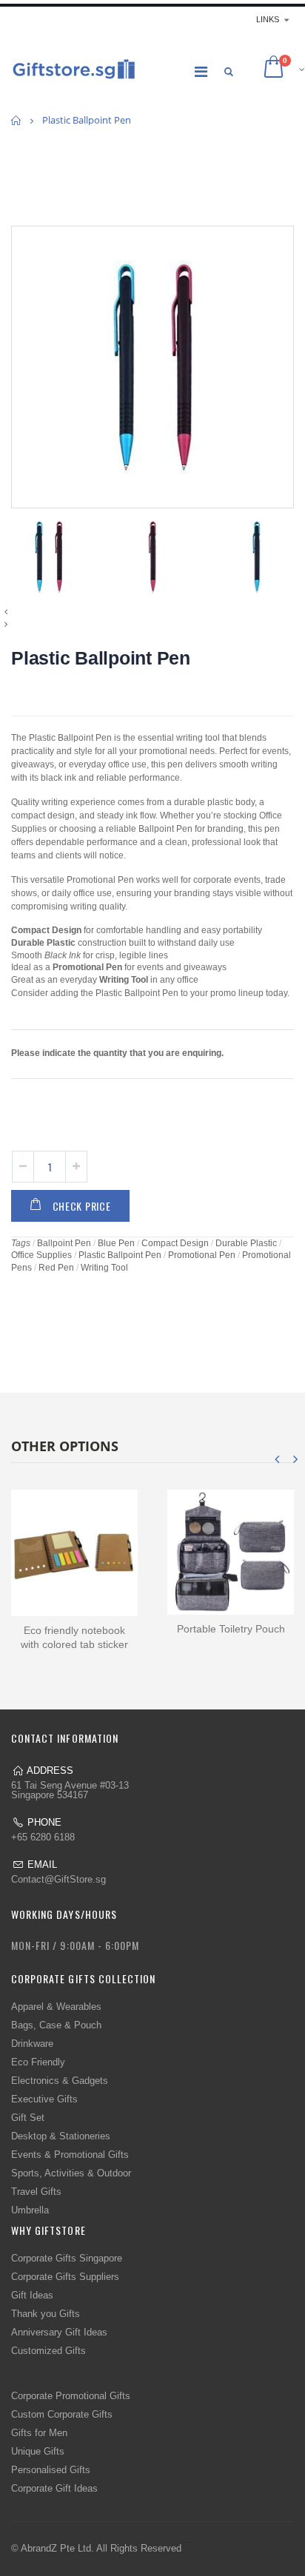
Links (268, 19)
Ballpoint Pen (64, 1243)
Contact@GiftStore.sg (58, 1879)
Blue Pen (116, 1243)
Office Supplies (41, 1255)
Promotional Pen (202, 1255)
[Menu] (201, 72)
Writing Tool (104, 1268)
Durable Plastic (246, 1243)
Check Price (82, 1206)
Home (17, 120)
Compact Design (175, 1243)
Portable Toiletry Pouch (231, 1629)
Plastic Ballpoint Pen (101, 658)
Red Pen (56, 1268)
